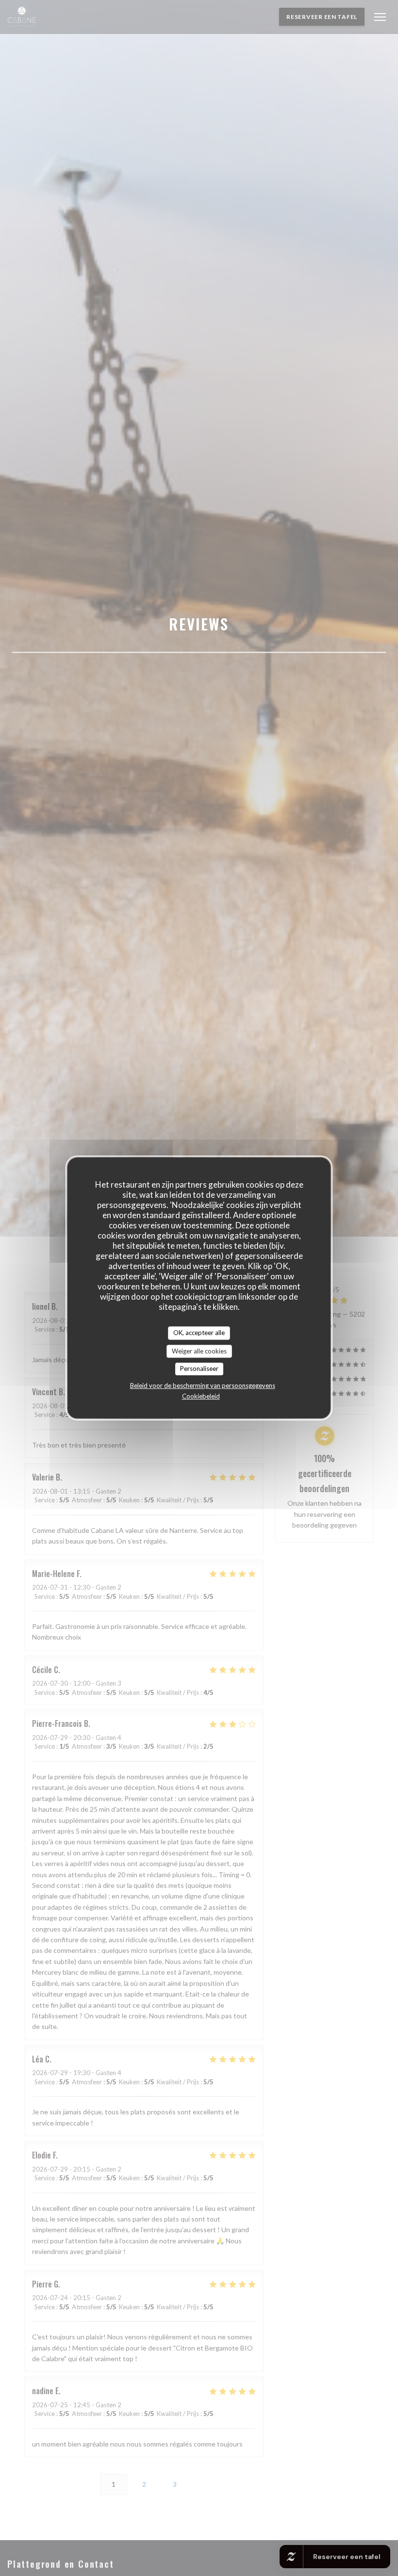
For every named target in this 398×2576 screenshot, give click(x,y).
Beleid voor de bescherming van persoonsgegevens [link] (203, 1385)
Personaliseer (199, 1368)
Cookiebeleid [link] (201, 1396)
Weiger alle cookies (199, 1351)
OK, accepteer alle (199, 1333)
